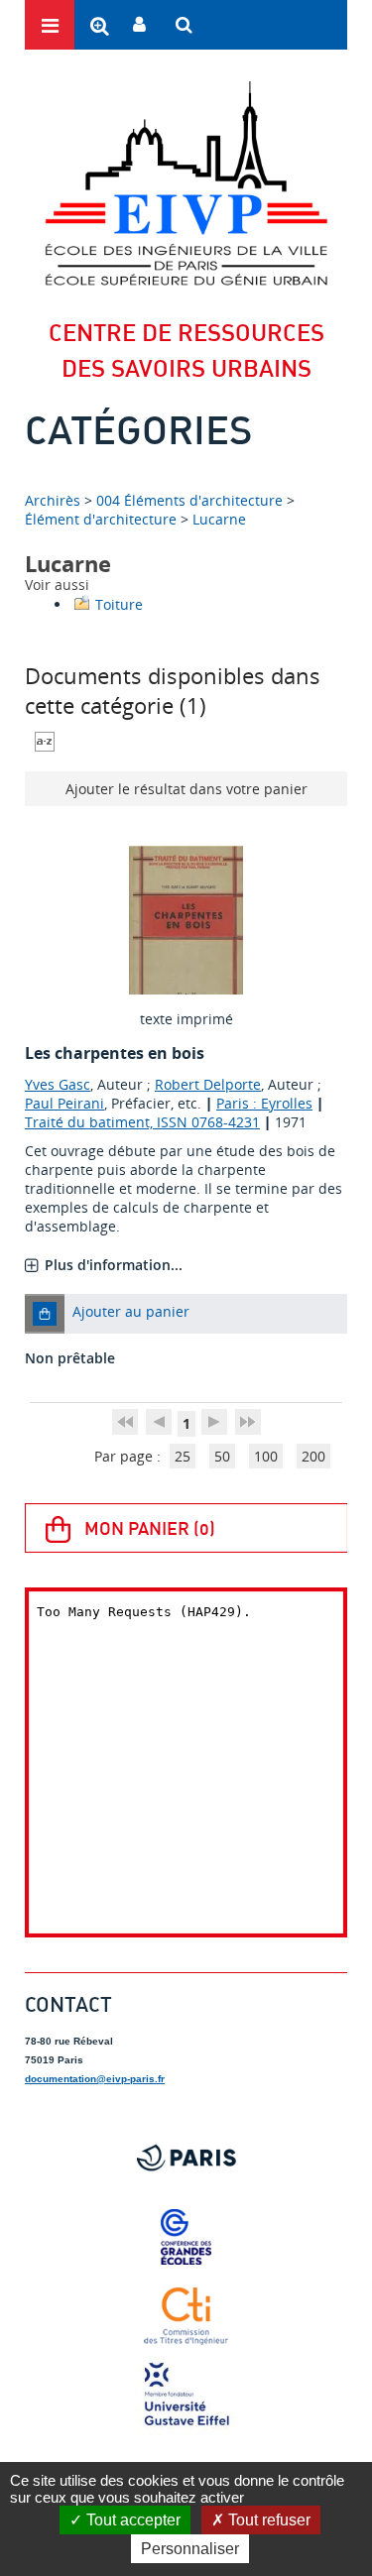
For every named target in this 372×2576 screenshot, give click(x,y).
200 (313, 1456)
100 (266, 1456)
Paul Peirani (64, 1103)
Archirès (55, 500)
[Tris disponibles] (45, 739)
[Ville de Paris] (186, 2158)
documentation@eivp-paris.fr (95, 2079)
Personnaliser (190, 2549)
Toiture (119, 604)
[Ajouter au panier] (45, 1314)
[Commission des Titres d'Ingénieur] (186, 2316)
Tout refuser (267, 2520)
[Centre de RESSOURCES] (186, 183)
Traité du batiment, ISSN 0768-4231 (142, 1122)
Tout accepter (131, 2520)
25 (183, 1456)
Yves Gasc (58, 1084)
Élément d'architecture (101, 519)
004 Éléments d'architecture (189, 500)
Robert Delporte (208, 1084)
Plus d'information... (114, 1265)
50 (222, 1456)
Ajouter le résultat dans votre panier (186, 789)
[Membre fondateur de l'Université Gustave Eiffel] (186, 2396)
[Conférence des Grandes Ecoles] (186, 2237)
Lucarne (219, 519)
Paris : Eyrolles (264, 1103)
